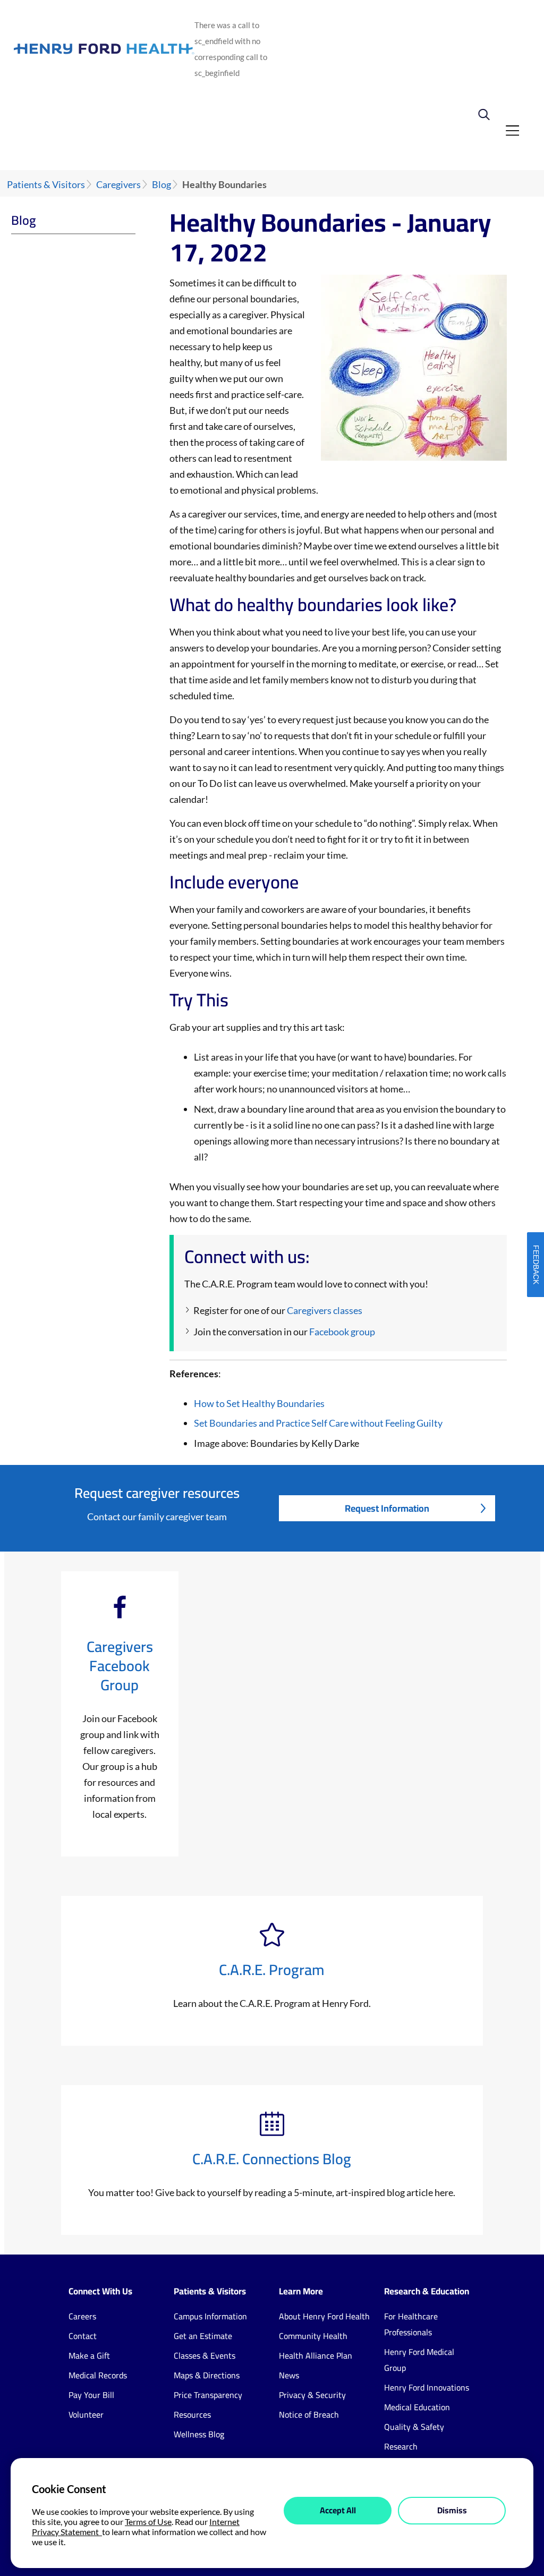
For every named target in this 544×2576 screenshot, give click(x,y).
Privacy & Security (312, 2395)
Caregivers (118, 185)
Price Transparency (208, 2395)
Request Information (387, 1508)
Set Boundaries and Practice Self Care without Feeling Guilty (318, 1423)
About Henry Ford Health (324, 2316)
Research (401, 2446)
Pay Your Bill (91, 2395)
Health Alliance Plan (316, 2355)
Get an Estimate (203, 2336)
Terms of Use (148, 2522)
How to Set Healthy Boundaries (259, 1403)
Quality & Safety (414, 2427)
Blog (161, 185)
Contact (83, 2336)
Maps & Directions (207, 2375)
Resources (192, 2414)
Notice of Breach (309, 2414)
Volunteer (86, 2414)
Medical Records (98, 2375)
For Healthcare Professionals (411, 2324)
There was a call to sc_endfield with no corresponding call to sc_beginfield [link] (231, 49)
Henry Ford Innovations (427, 2387)
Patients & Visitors (46, 185)
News (289, 2375)
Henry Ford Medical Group (419, 2360)
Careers (82, 2316)
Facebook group (342, 1332)
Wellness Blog (199, 2434)
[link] (492, 113)
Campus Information (210, 2316)
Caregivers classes (325, 1310)
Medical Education (417, 2407)
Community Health (313, 2336)
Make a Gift (89, 2355)
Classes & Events (205, 2355)
